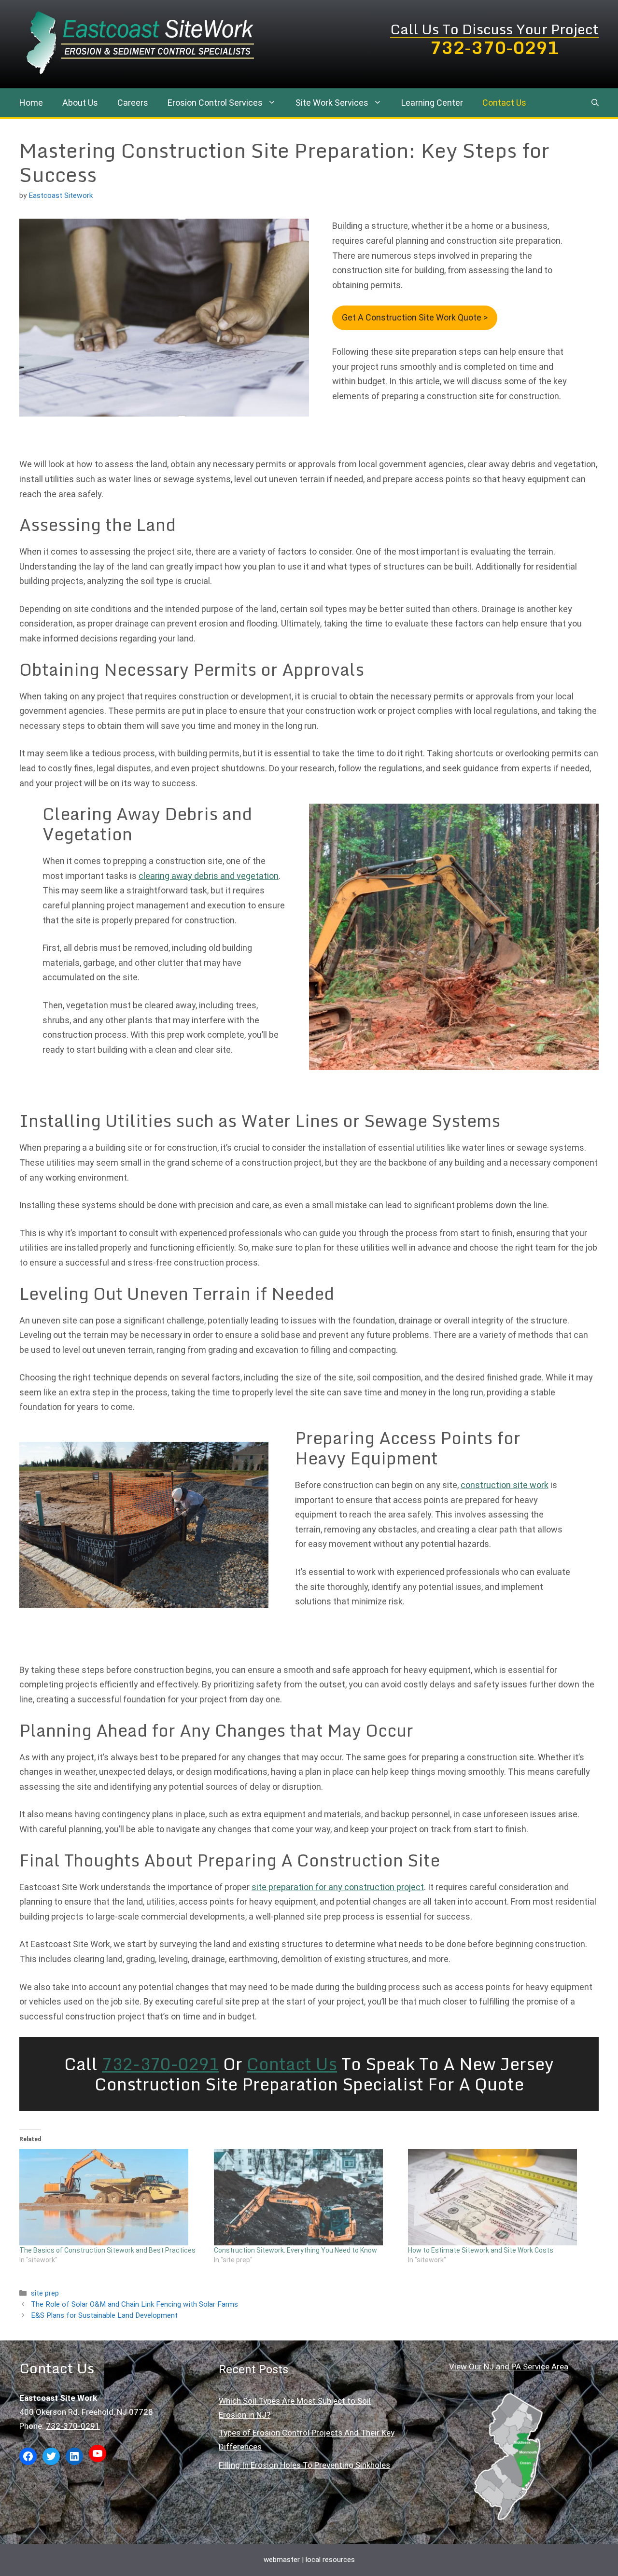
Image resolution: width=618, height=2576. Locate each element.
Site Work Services (332, 103)
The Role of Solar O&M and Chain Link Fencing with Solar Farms (134, 2304)
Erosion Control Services (215, 103)
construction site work (505, 1485)
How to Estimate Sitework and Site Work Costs (481, 2250)
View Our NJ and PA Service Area (509, 2367)
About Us (80, 103)
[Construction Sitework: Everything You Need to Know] (306, 2197)
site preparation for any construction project (338, 1887)
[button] (595, 103)
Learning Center (432, 103)
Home (31, 103)
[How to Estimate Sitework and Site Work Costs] (500, 2197)
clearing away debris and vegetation (209, 876)
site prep (45, 2293)
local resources (330, 2560)
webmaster (282, 2560)
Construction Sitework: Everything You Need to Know (295, 2250)
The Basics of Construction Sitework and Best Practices (107, 2250)
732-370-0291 (494, 48)
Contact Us (504, 103)
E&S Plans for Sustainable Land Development (104, 2315)
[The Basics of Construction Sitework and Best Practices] (112, 2197)
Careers (133, 103)
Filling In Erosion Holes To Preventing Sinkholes (304, 2465)
